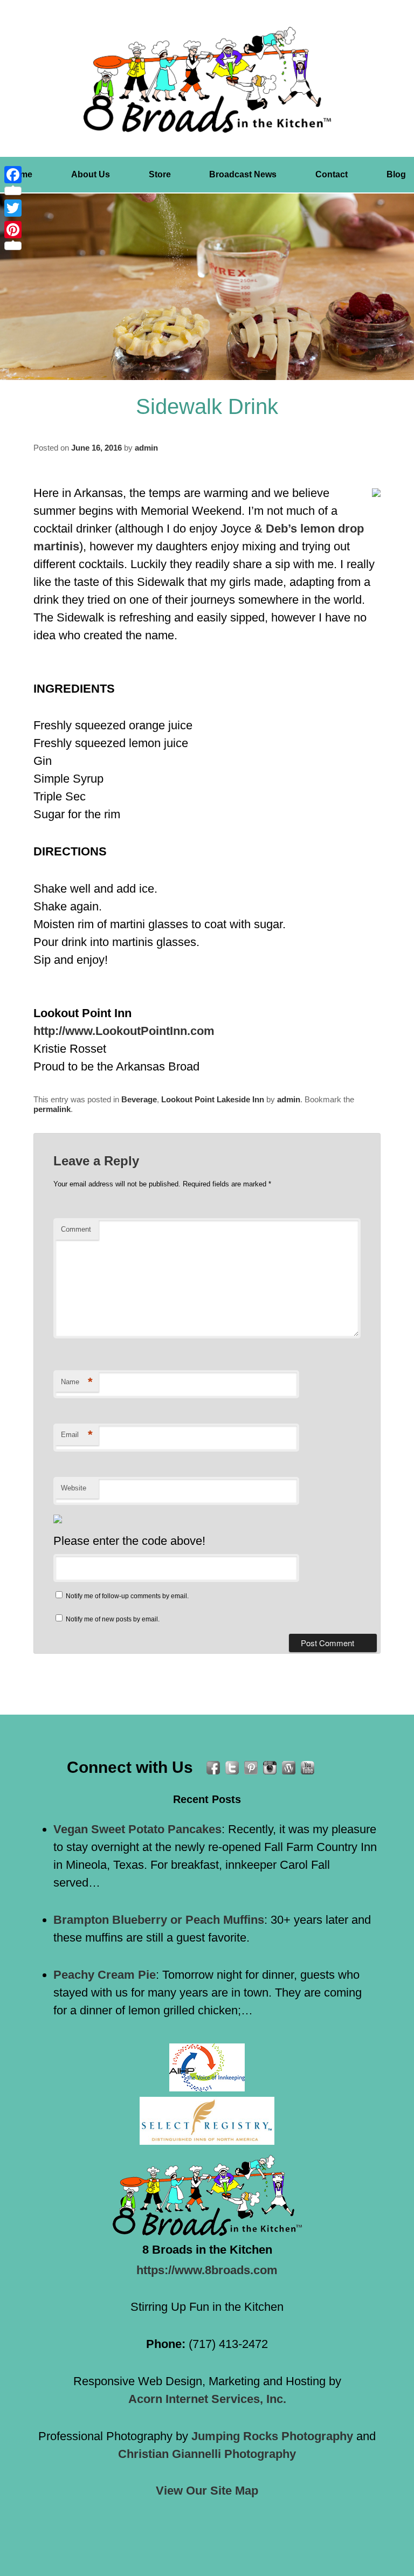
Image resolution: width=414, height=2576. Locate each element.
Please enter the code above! (129, 1541)
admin (146, 448)
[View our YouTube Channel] (308, 1768)
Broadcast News (243, 174)
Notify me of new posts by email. (113, 1619)
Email (77, 1435)
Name (77, 1382)
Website (74, 1488)
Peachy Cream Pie (105, 1975)
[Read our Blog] (289, 1768)
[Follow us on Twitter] (232, 1768)
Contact (332, 174)
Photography (272, 2436)
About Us (91, 174)
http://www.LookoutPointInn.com (124, 1031)
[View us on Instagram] (270, 1768)
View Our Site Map (207, 2491)
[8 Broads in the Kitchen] (207, 80)
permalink (52, 1109)
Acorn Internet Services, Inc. (207, 2399)
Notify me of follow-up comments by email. (127, 1596)
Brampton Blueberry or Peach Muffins (159, 1920)
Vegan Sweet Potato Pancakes (137, 1829)
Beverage (139, 1099)
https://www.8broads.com (207, 2270)
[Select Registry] (207, 2121)
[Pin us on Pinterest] (251, 1768)
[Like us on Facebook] (213, 1768)
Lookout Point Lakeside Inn (213, 1099)
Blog (396, 174)
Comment (76, 1229)
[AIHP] (207, 2067)
